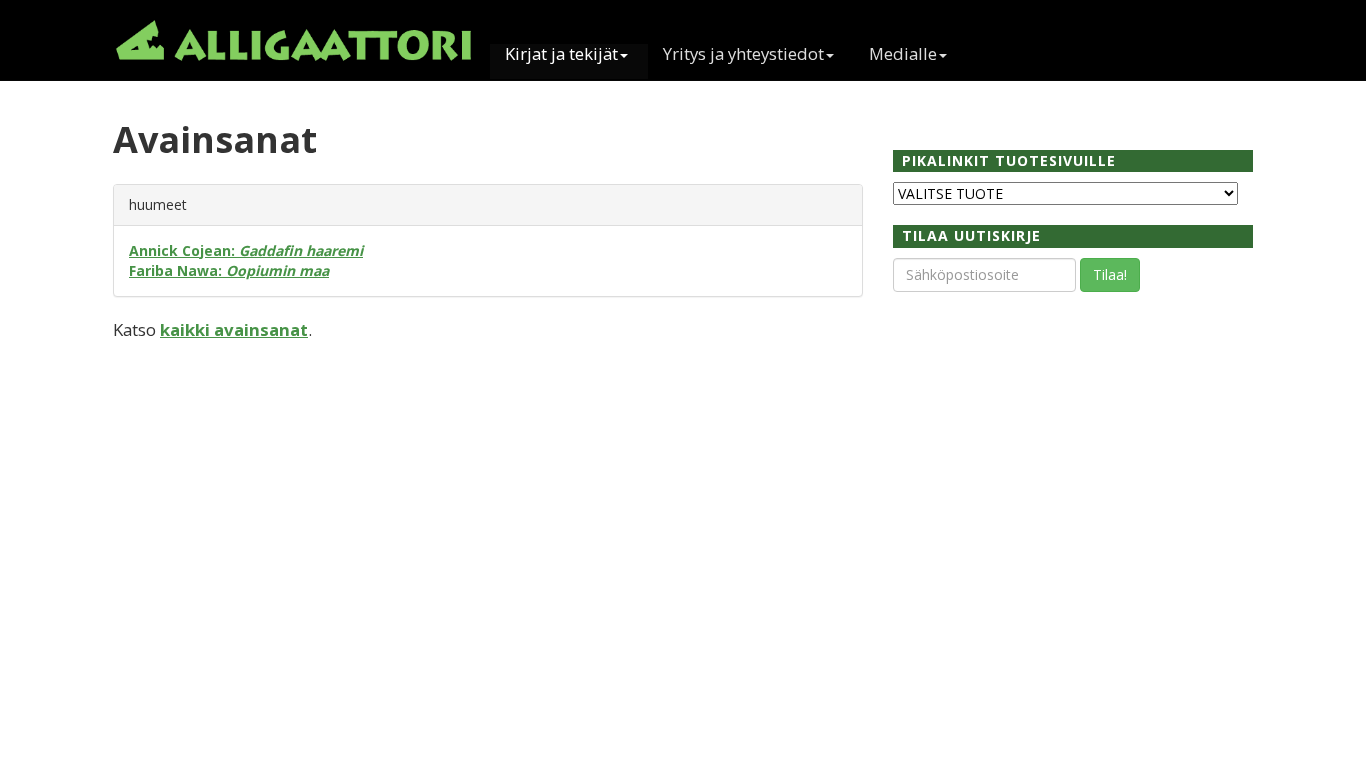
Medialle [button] (903, 54)
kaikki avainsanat (234, 329)
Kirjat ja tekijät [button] (561, 54)
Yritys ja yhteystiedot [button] (743, 54)
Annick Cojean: (246, 250)
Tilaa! (1110, 274)
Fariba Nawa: (229, 270)
